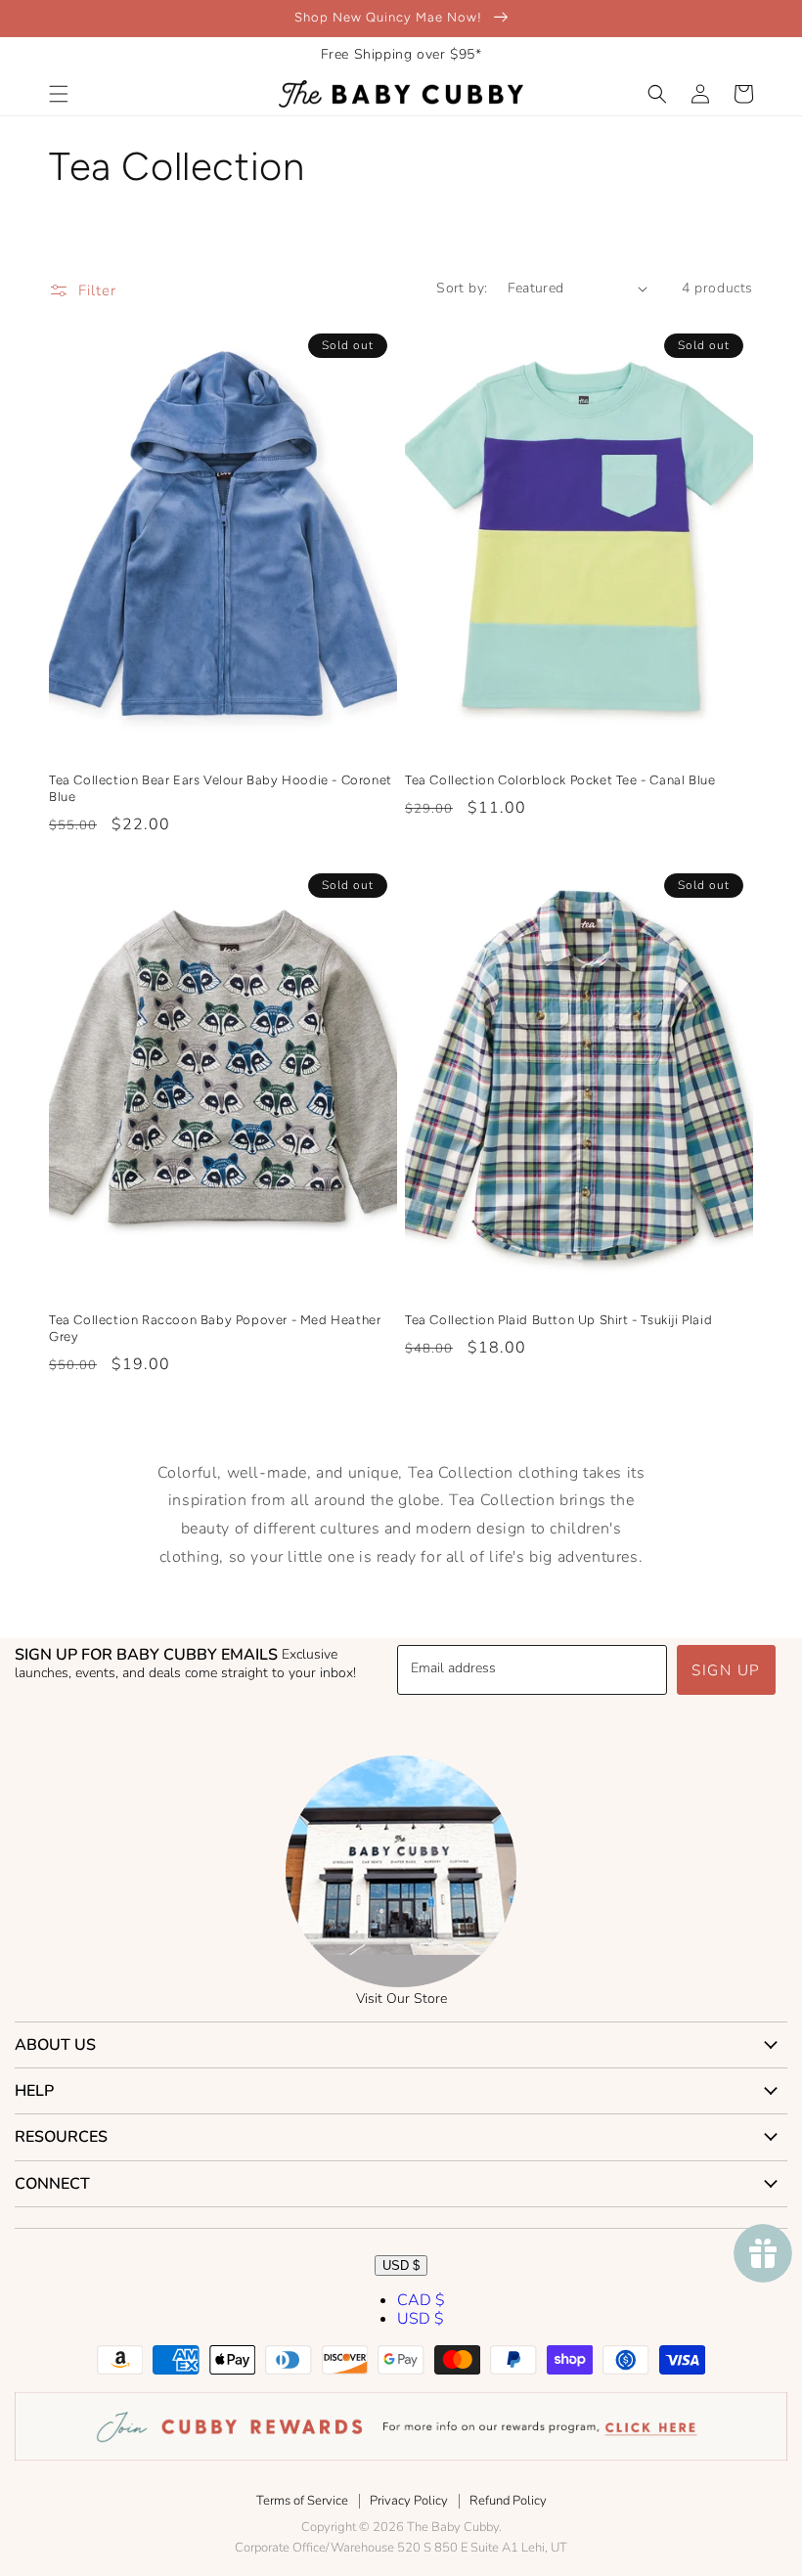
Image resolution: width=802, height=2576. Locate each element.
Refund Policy (508, 2501)
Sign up (726, 1670)
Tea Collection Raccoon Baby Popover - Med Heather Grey (215, 1328)
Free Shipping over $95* (401, 54)
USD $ (401, 2265)
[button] (59, 94)
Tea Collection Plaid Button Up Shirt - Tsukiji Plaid (558, 1320)
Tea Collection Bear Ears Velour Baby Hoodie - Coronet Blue (221, 788)
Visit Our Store (401, 1999)
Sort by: (462, 288)
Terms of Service (302, 2501)
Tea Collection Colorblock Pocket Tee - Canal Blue (560, 780)
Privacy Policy (409, 2501)
